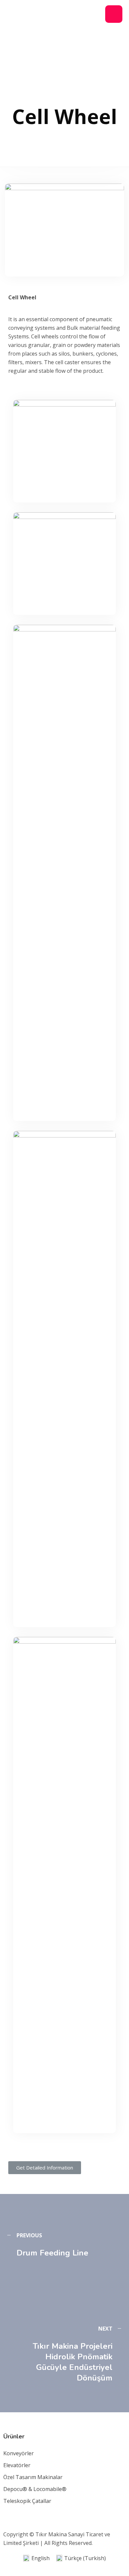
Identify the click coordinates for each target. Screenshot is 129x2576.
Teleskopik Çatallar (27, 2501)
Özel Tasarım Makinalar (33, 2477)
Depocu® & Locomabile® (35, 2489)
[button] (45, 2168)
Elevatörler (17, 2465)
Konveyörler (19, 2453)
